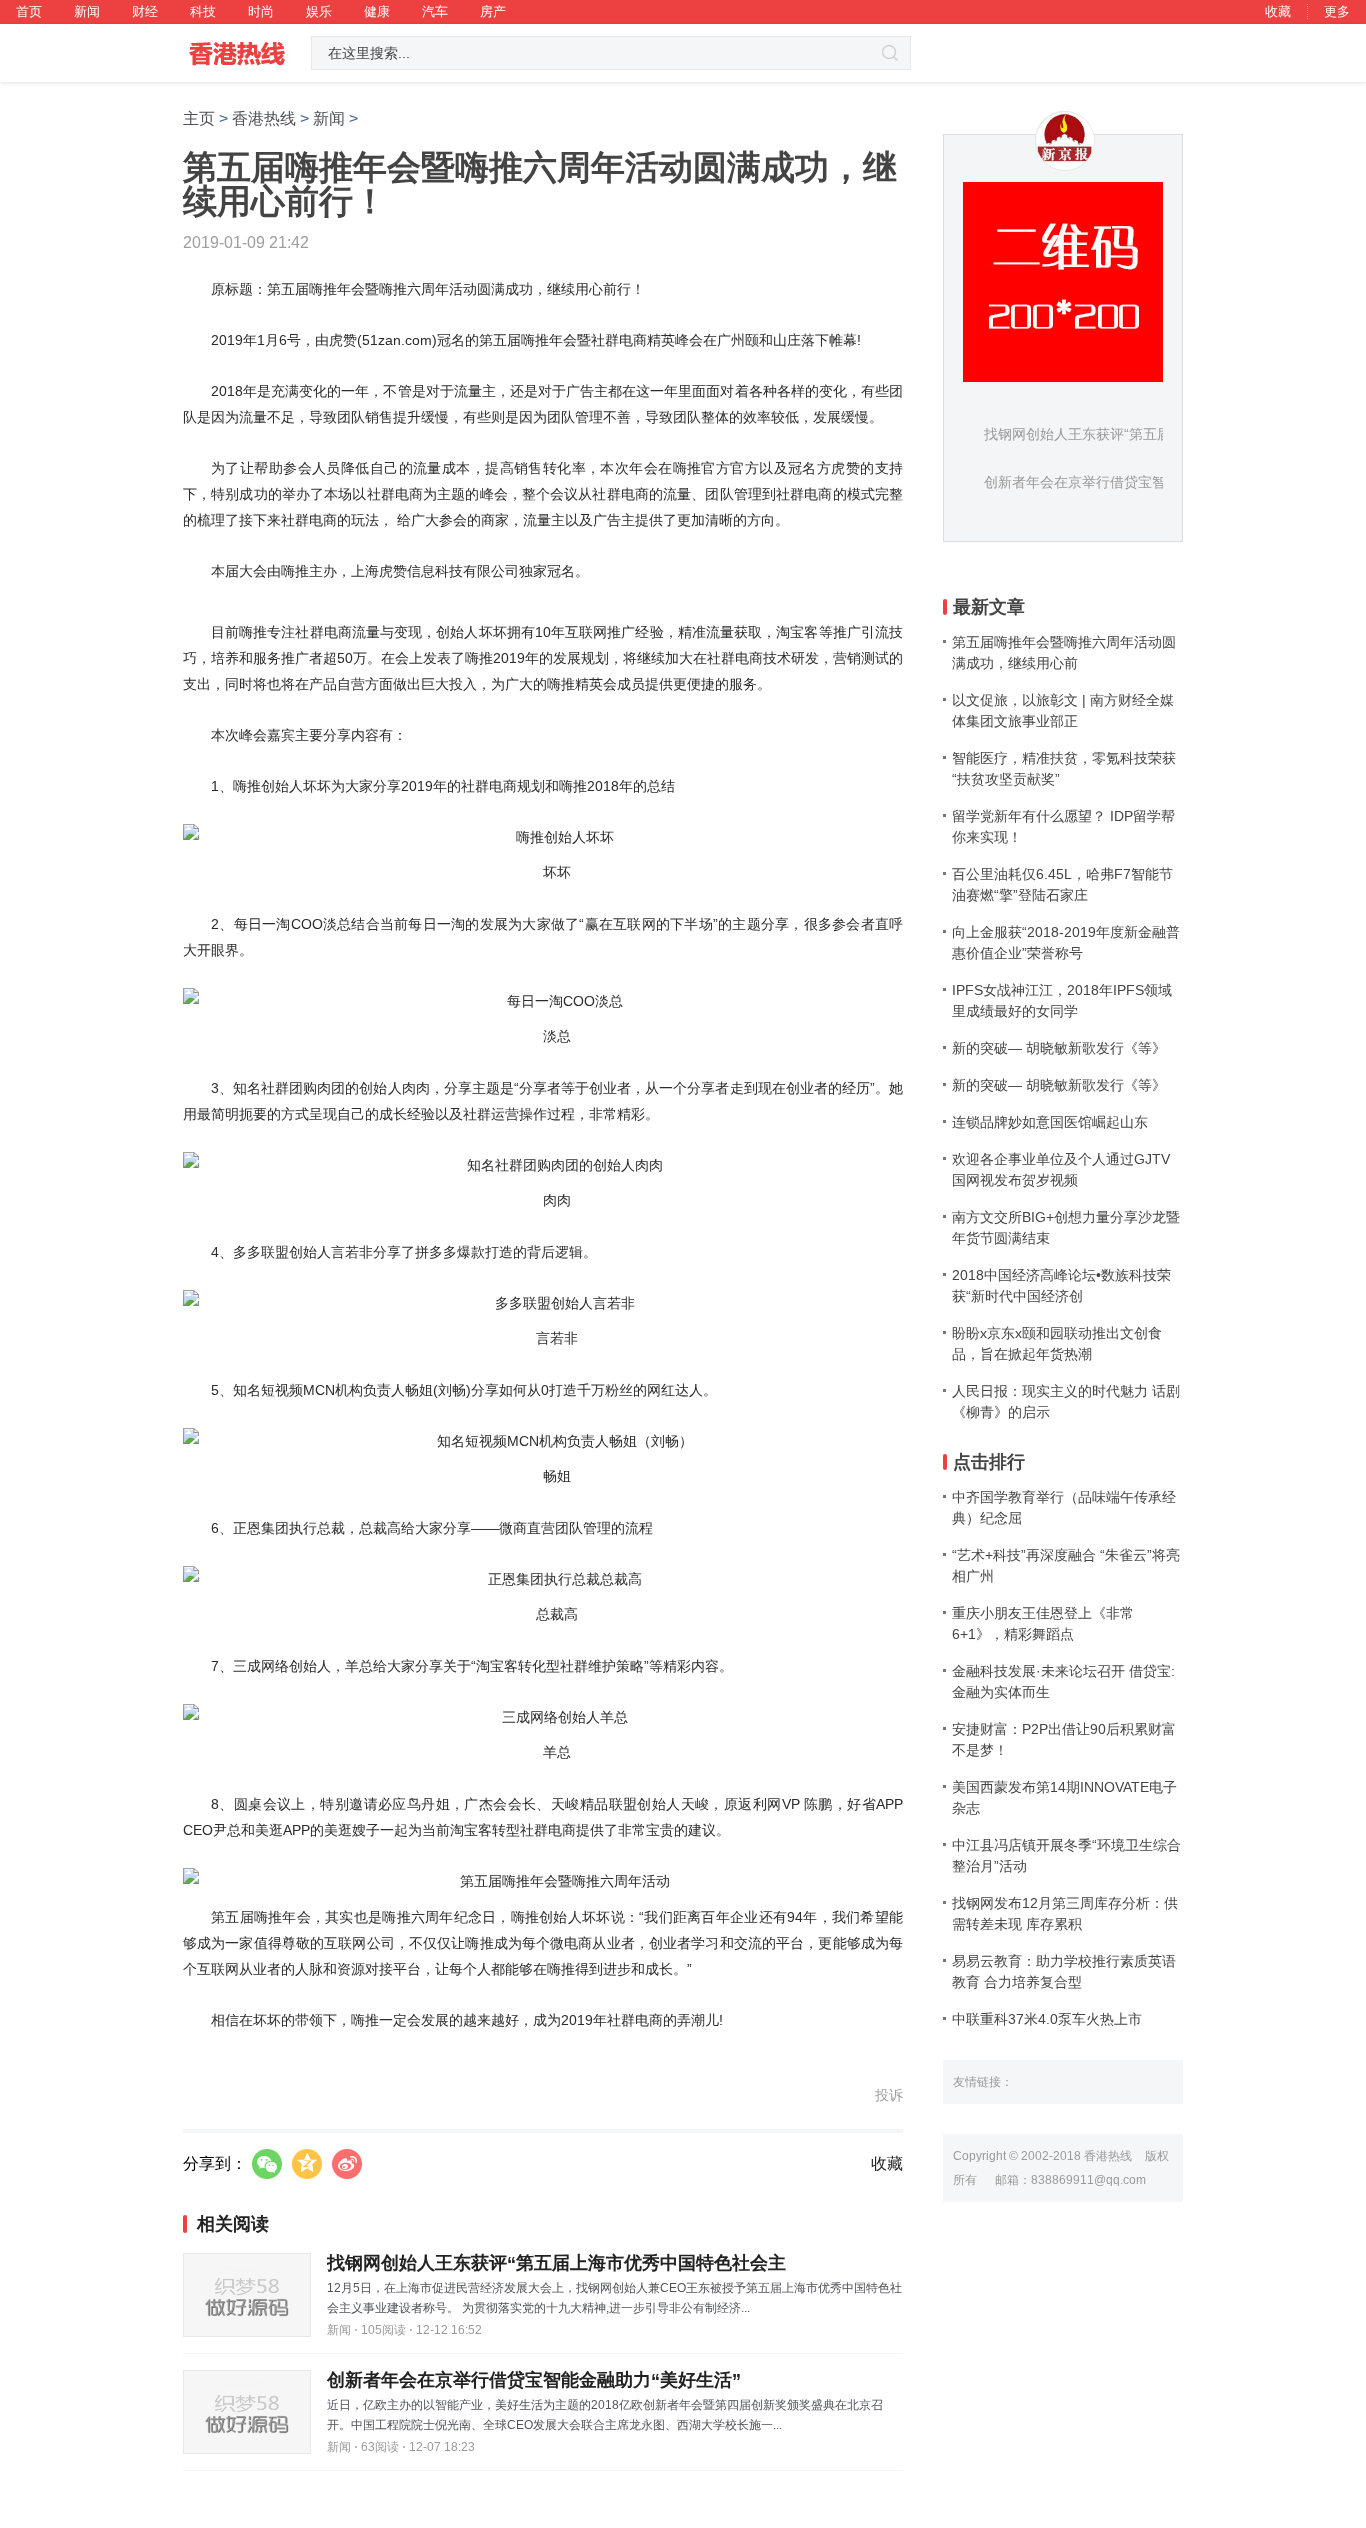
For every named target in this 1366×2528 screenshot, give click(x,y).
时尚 (261, 11)
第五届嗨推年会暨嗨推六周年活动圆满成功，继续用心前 (1064, 652)
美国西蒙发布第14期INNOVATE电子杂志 (1064, 1797)
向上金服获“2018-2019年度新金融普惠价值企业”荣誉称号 (1066, 942)
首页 (29, 11)
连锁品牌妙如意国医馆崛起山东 (1050, 1122)
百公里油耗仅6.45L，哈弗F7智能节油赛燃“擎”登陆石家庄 (1062, 884)
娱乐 (319, 11)
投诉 (889, 2095)
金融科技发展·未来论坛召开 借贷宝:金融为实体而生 (1063, 1681)
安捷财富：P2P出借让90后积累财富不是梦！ (1064, 1739)
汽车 (435, 11)
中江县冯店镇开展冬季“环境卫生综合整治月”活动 (1066, 1855)
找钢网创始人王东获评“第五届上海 (1091, 434)
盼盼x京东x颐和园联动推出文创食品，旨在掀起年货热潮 (1057, 1343)
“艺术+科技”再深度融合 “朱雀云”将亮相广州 (1066, 1565)
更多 (1337, 11)
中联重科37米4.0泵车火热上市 (1047, 2019)
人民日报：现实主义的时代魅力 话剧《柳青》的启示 (1066, 1401)
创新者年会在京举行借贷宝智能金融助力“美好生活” (534, 2380)
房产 (493, 11)
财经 (145, 11)
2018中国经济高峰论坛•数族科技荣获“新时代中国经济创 (1061, 1285)
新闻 (87, 11)
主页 (199, 118)
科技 (203, 11)
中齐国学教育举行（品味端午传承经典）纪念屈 (1064, 1507)
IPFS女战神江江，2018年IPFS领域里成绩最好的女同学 (1062, 1000)
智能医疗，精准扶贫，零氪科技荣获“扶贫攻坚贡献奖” (1064, 768)
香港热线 (264, 118)
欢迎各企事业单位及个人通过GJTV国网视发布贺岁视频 (1061, 1169)
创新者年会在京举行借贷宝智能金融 (1096, 482)
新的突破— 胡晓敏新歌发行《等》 (1059, 1048)
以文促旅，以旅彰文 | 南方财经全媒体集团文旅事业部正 (1063, 710)
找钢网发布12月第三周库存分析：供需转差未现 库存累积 (1065, 1913)
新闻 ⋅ (342, 2330)
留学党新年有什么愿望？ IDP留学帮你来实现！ (1063, 826)
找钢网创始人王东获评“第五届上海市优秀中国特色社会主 (556, 2263)
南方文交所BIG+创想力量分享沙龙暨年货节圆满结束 (1066, 1227)
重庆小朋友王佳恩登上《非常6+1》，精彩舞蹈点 (1043, 1623)
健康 (377, 11)
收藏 (1278, 11)
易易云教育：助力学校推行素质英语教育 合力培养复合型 (1064, 1971)
